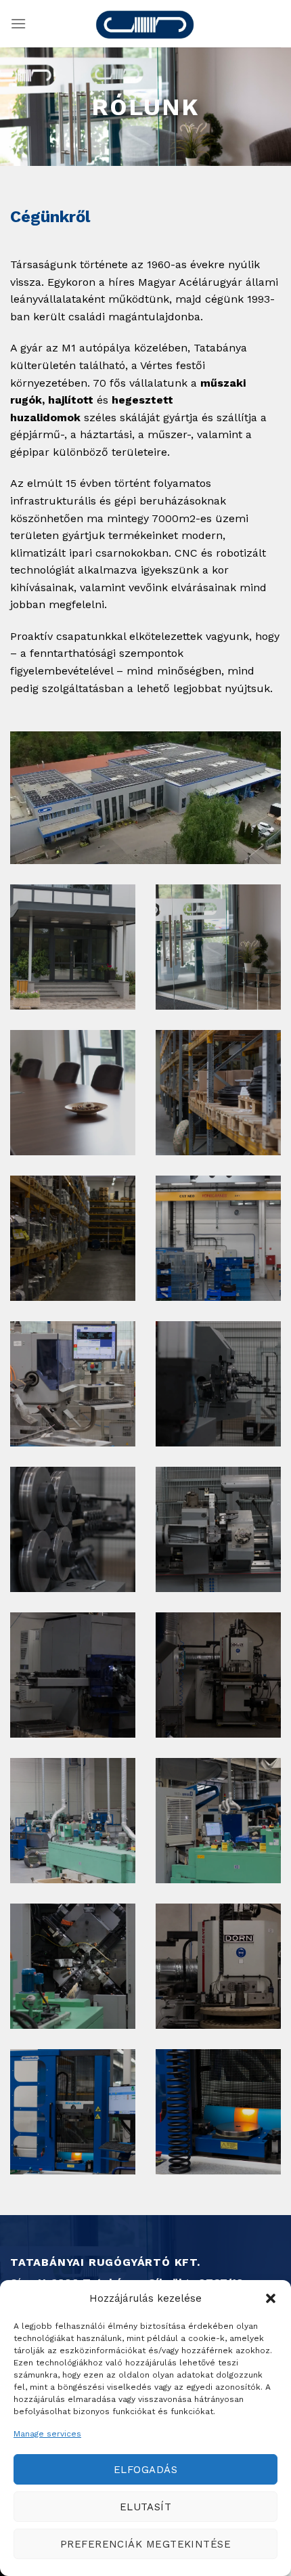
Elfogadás (145, 2470)
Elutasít (146, 2507)
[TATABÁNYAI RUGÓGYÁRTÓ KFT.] (145, 24)
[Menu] (18, 23)
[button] (271, 2298)
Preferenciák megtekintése (145, 2544)
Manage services (47, 2434)
